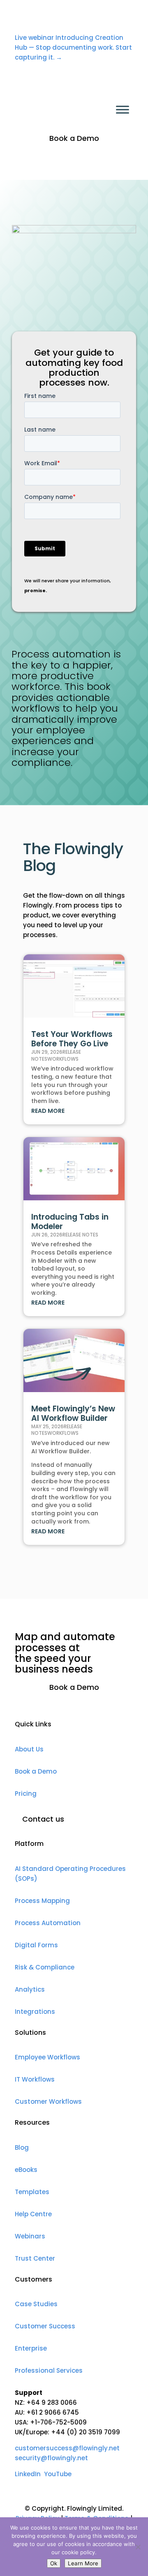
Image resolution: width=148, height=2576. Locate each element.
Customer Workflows (48, 2101)
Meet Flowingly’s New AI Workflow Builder (73, 1413)
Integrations (35, 2012)
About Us (29, 1749)
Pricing (26, 1794)
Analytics (30, 1989)
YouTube (58, 2474)
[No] (138, 2547)
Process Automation (48, 1923)
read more (48, 1111)
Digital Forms (36, 1945)
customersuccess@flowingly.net (67, 2448)
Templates (32, 2192)
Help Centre (33, 2214)
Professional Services (49, 2370)
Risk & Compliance (45, 1967)
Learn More (83, 2563)
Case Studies (36, 2304)
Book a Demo (74, 138)
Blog (22, 2147)
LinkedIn (28, 2474)
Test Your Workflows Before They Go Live (72, 1039)
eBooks (26, 2170)
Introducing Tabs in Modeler (70, 1222)
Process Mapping (42, 1901)
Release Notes (80, 1235)
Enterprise (31, 2348)
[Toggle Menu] (123, 110)
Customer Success (45, 2326)
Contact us (43, 1819)
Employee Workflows (47, 2057)
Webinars (30, 2236)
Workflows (63, 1059)
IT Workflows (35, 2079)
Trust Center (35, 2258)
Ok (54, 2563)
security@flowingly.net (51, 2458)
